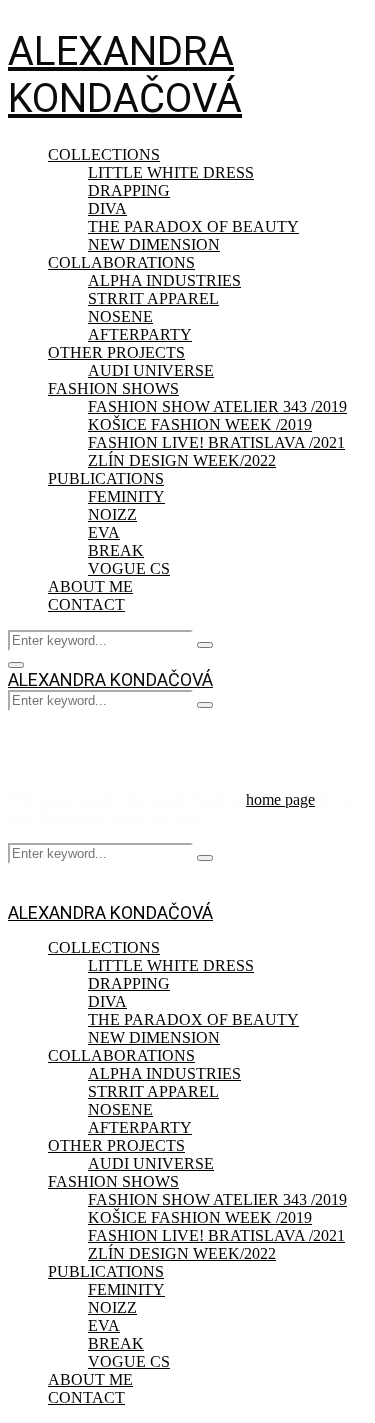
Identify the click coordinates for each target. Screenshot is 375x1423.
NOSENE (120, 316)
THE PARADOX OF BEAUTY (193, 226)
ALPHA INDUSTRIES (164, 280)
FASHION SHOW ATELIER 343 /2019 (217, 406)
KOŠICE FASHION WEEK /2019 (200, 424)
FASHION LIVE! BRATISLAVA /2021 (216, 442)
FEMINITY (126, 496)
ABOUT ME (90, 586)
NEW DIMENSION (154, 244)
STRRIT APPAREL (153, 298)
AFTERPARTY (140, 334)
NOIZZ (112, 514)
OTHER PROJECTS (116, 352)
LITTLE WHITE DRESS (171, 172)
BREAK (116, 550)
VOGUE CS (129, 568)
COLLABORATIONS (121, 262)
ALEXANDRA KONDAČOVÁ (125, 75)
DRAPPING (129, 190)
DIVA (107, 208)
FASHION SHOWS (113, 388)
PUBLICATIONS (106, 478)
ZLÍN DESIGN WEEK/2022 (182, 460)
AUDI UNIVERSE (151, 370)
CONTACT (86, 604)
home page (280, 799)
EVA (104, 532)
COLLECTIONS (104, 154)
